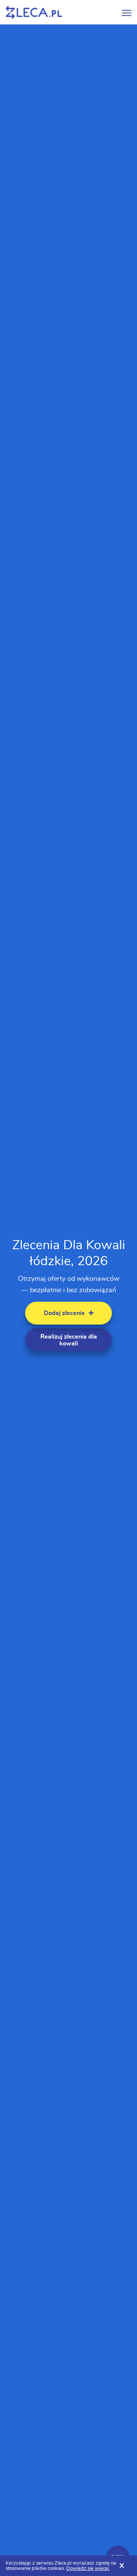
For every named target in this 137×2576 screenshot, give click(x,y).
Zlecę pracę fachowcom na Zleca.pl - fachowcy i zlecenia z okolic (34, 12)
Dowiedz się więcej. (88, 2569)
